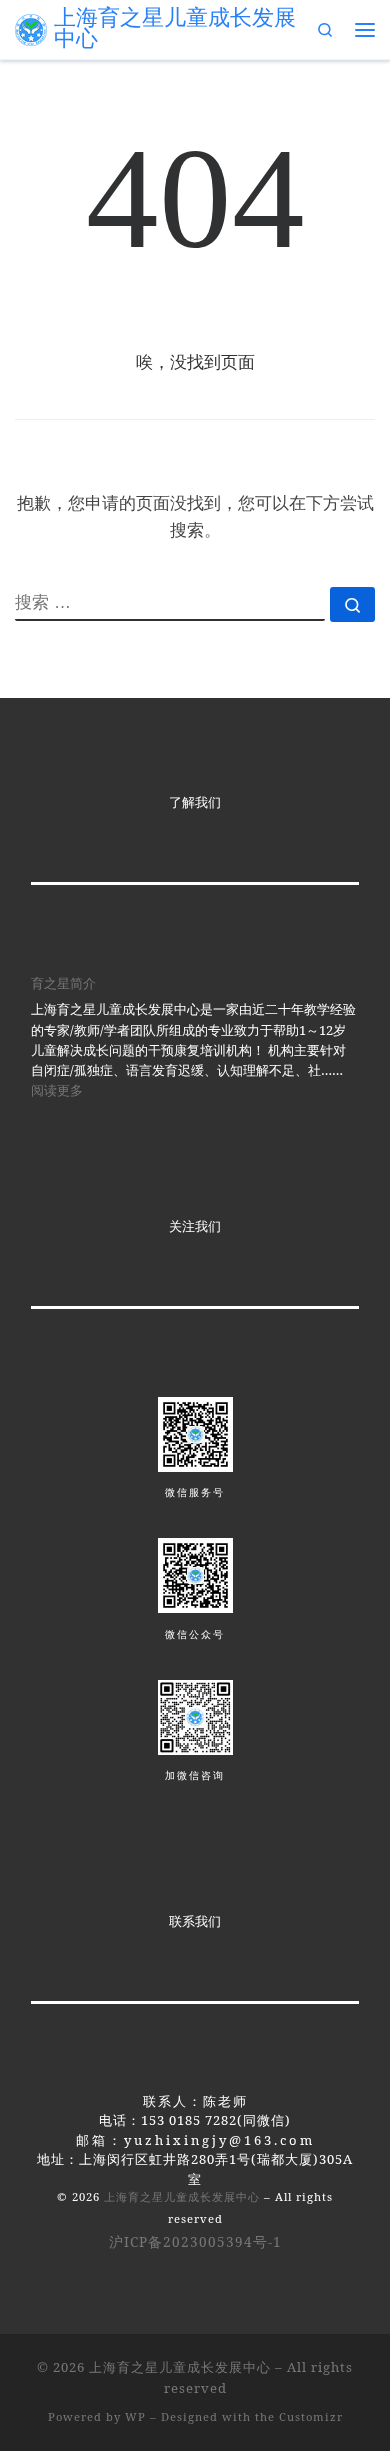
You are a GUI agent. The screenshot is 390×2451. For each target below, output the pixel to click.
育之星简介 (63, 983)
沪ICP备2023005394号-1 (195, 2242)
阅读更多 (57, 1089)
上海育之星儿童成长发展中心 (182, 2196)
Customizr (311, 2416)
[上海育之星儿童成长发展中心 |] (31, 28)
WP (135, 2416)
